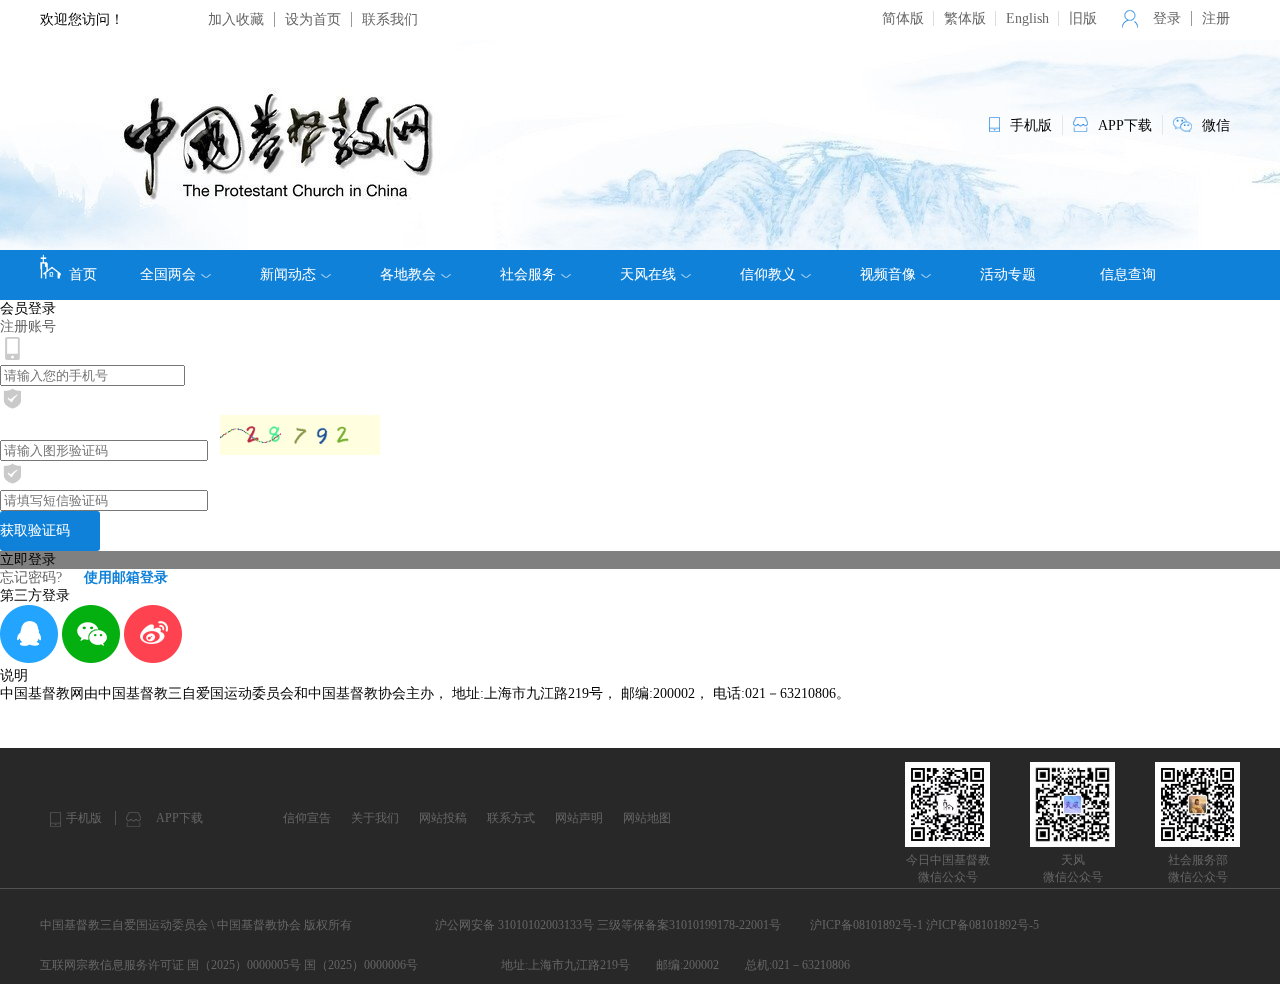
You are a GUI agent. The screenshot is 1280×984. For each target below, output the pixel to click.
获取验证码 (35, 530)
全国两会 (168, 274)
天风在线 (648, 274)
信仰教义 (768, 274)
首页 (83, 274)
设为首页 (313, 19)
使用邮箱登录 (126, 577)
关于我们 (375, 818)
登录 (1167, 18)
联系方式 (511, 818)
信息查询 (1128, 274)
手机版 (84, 818)
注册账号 (28, 326)
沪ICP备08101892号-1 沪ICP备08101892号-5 (924, 925)
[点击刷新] (300, 435)
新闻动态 (288, 274)
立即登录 (28, 559)
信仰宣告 (307, 818)
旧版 (1083, 18)
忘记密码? (31, 577)
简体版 (903, 18)
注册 (1216, 18)
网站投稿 (443, 818)
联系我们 (390, 19)
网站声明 (579, 818)
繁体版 (965, 18)
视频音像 (888, 274)
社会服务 (528, 274)
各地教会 (408, 274)
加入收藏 (236, 19)
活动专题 (1008, 274)
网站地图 (647, 818)
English (1027, 18)
